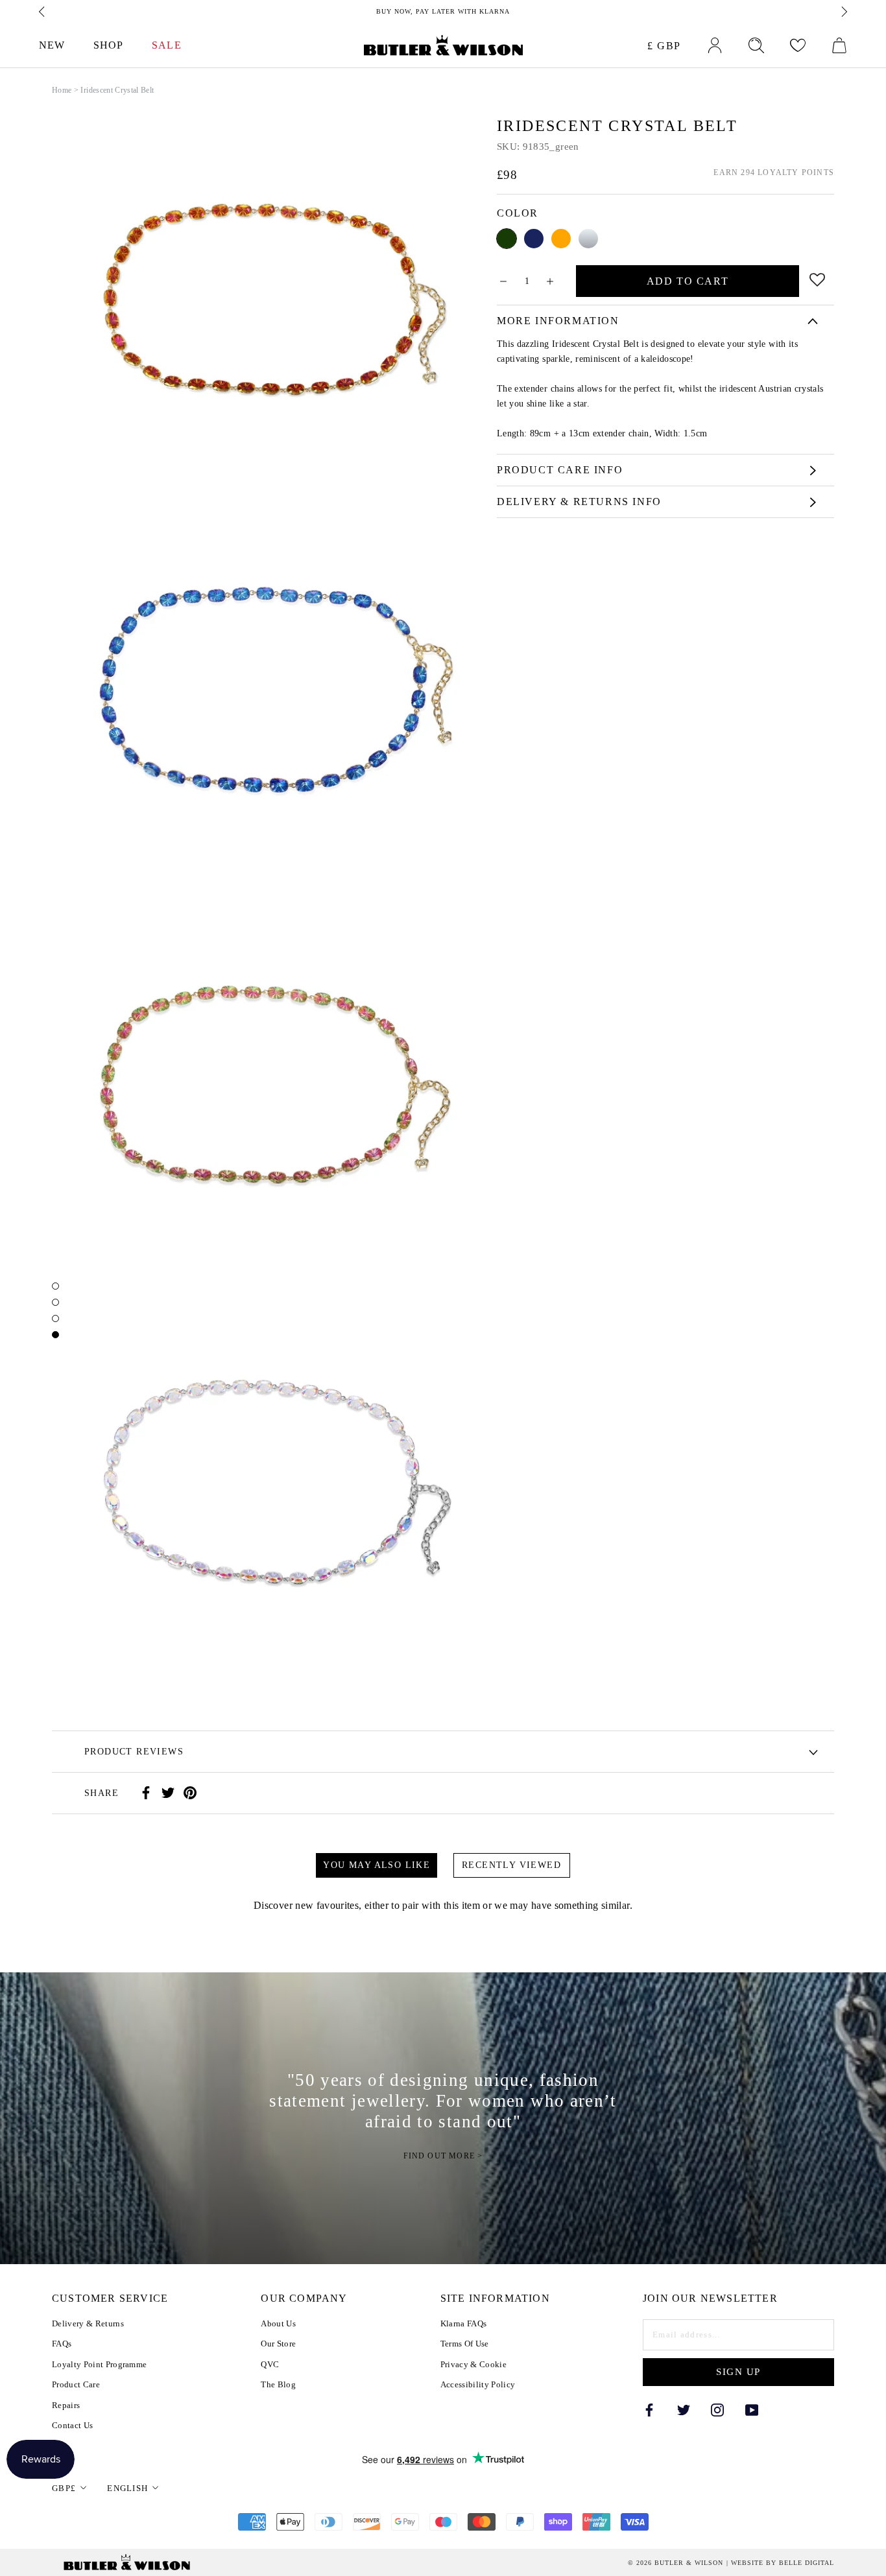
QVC (270, 2364)
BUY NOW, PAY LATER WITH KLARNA (443, 11)
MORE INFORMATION (558, 321)
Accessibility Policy (478, 2384)
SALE (166, 45)
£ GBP (664, 46)
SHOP (108, 45)
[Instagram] (717, 2409)
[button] (818, 278)
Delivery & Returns (88, 2323)
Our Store (278, 2344)
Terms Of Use (465, 2344)
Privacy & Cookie (473, 2364)
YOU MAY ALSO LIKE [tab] (377, 1865)
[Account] (715, 45)
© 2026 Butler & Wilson (676, 2563)
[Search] (756, 45)
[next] (843, 12)
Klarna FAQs (464, 2323)
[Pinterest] (190, 1793)
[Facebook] (146, 1793)
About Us (278, 2323)
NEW (52, 45)
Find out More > (443, 2156)
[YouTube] (752, 2409)
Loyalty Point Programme (99, 2364)
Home (62, 90)
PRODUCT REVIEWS (134, 1752)
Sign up (738, 2372)
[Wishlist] (798, 45)
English (127, 2488)
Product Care (76, 2384)
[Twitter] (168, 1793)
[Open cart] (839, 45)
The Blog (278, 2384)
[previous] (43, 12)
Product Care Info (560, 470)
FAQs (62, 2344)
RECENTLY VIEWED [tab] (511, 1865)
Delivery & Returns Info (579, 502)
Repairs (66, 2405)
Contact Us (72, 2425)
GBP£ (64, 2488)
